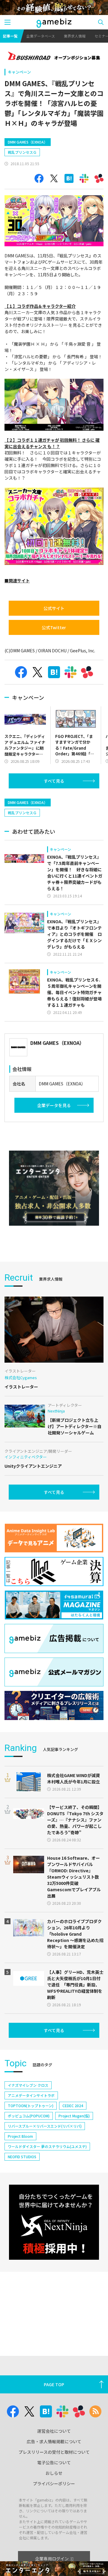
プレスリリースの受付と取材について (54, 2452)
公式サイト (54, 608)
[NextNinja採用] (54, 2222)
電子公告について (54, 2462)
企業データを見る (54, 1105)
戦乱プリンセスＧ (22, 152)
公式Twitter (54, 627)
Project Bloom (20, 2136)
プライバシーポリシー (54, 2483)
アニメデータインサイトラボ (31, 2095)
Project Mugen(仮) (74, 2116)
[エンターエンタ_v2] (54, 1188)
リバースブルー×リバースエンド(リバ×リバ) (45, 2126)
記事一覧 (10, 36)
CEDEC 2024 (73, 2106)
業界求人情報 (75, 36)
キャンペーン (19, 72)
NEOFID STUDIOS (22, 2157)
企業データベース (41, 36)
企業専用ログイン (52, 2559)
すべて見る (54, 781)
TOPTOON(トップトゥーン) (31, 2106)
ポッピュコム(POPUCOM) (29, 2116)
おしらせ (54, 2473)
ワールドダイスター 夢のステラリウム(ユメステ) (47, 2146)
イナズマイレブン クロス (28, 2085)
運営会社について (54, 2431)
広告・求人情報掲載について (54, 2441)
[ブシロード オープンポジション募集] (54, 56)
